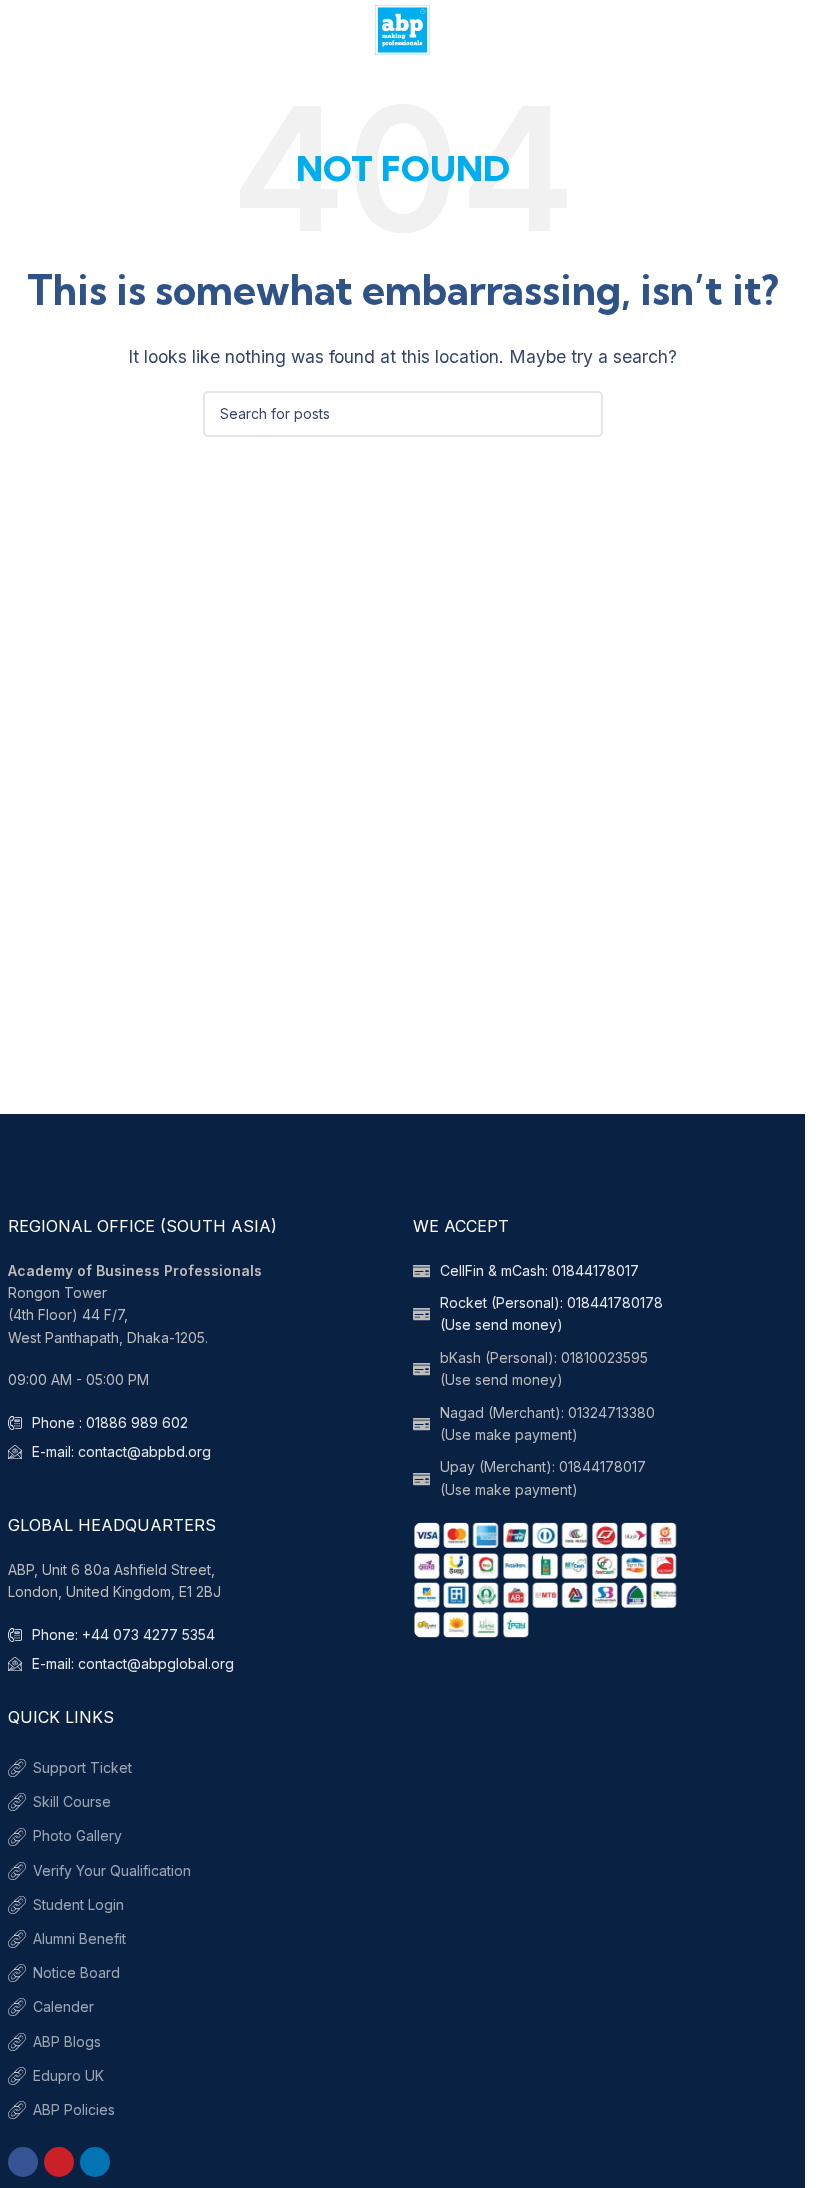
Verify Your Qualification (112, 1870)
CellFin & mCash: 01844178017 (539, 1270)
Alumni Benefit (79, 1938)
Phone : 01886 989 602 (110, 1422)
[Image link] (547, 1578)
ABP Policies (74, 2109)
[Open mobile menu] (23, 30)
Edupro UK (68, 2075)
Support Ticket (82, 1767)
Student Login (78, 1904)
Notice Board (76, 1972)
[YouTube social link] (59, 2162)
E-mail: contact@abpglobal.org (133, 1663)
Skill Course (72, 1801)
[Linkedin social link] (95, 2162)
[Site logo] (402, 28)
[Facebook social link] (23, 2162)
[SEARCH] (580, 414)
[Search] (782, 30)
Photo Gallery (77, 1835)
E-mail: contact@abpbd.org (121, 1451)
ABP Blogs (67, 2041)
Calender (63, 2006)
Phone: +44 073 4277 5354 (123, 1634)
